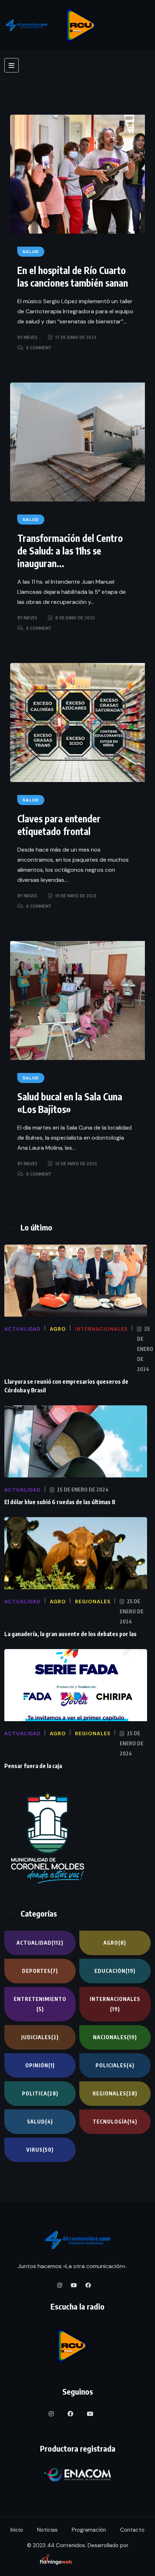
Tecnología (115, 2122)
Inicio (17, 2530)
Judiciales (40, 2037)
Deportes (40, 1971)
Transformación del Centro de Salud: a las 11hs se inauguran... (70, 551)
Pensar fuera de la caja (33, 1766)
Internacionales (115, 2004)
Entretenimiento (40, 2004)
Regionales (115, 2093)
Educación (115, 1971)
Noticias (47, 2530)
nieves (30, 337)
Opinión (40, 2065)
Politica (40, 2093)
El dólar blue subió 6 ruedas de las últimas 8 (60, 1502)
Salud (40, 2122)
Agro (115, 1943)
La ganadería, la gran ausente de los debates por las (70, 1634)
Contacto (132, 2530)
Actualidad (40, 1943)
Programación (89, 2530)
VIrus (40, 2150)
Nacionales (115, 2037)
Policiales (115, 2065)
